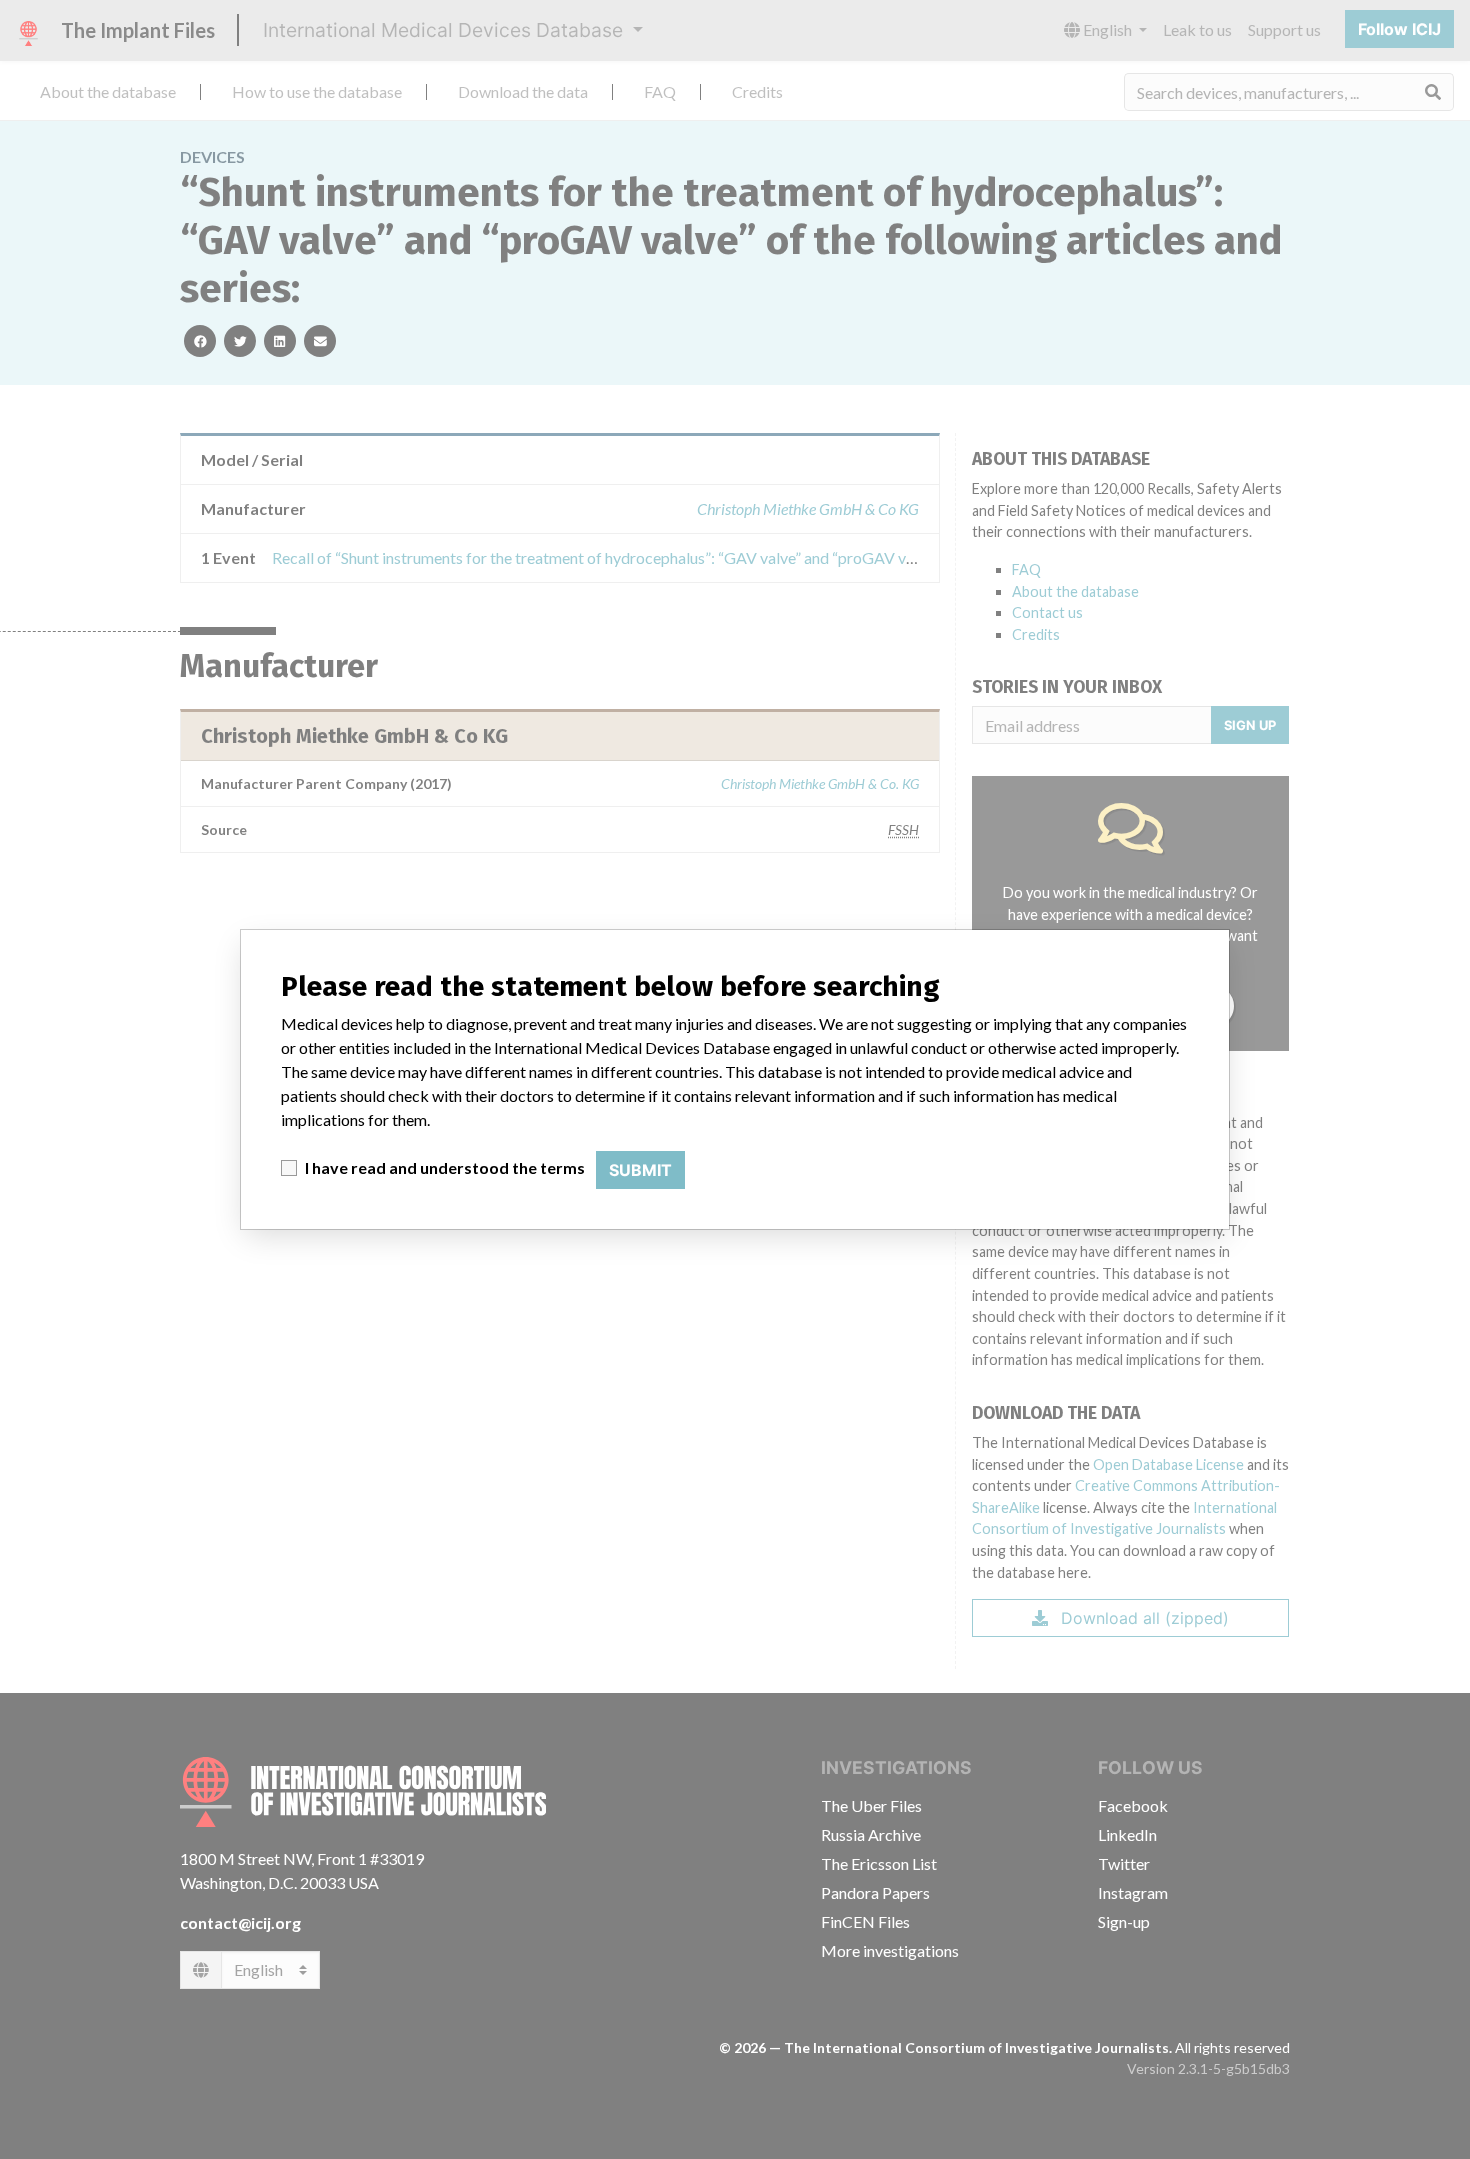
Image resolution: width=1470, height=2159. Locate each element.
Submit (640, 1170)
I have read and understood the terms (445, 1167)
